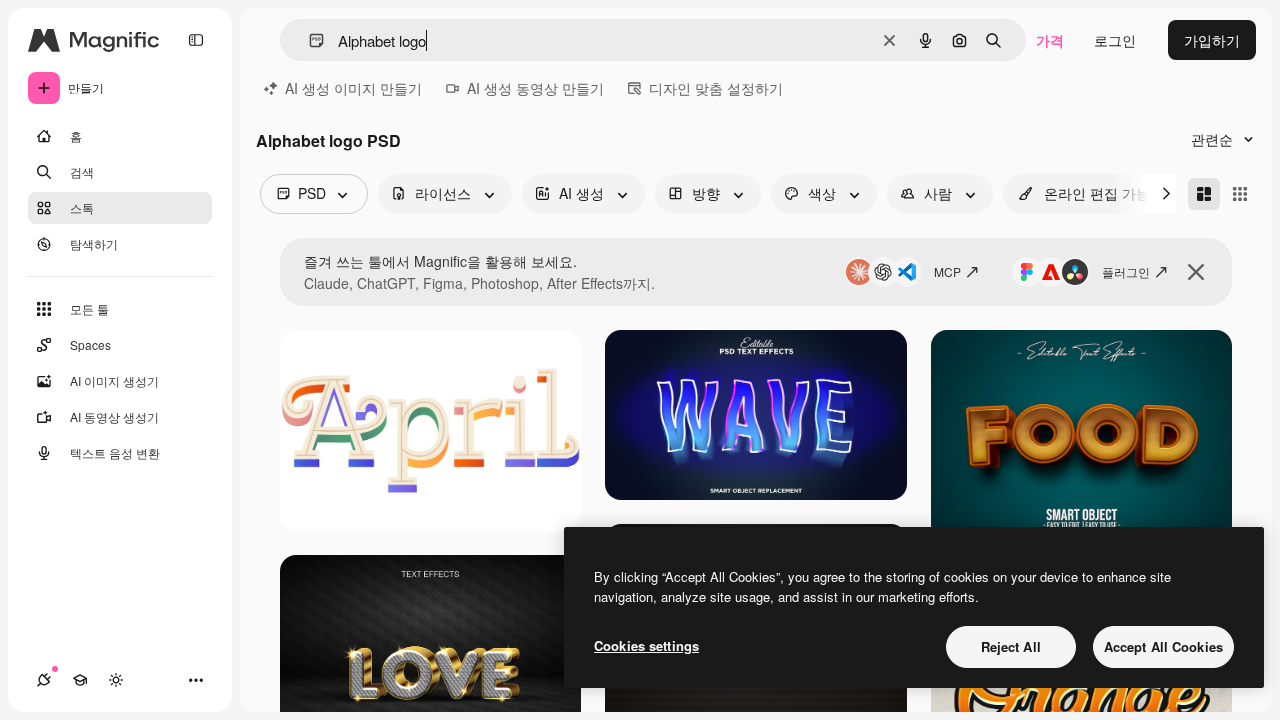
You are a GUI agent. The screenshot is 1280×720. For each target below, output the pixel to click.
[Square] (1240, 194)
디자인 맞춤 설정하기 (716, 88)
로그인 (1115, 40)
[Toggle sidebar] (196, 40)
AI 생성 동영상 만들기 (535, 88)
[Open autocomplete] (308, 40)
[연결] (44, 680)
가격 (1050, 40)
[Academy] (80, 680)
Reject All (1011, 646)
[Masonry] (1204, 194)
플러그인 (1126, 271)
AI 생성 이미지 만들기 (353, 88)
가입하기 (1212, 40)
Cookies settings (646, 645)
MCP (947, 271)
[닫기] (1196, 272)
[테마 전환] (116, 680)
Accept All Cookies (1163, 646)
